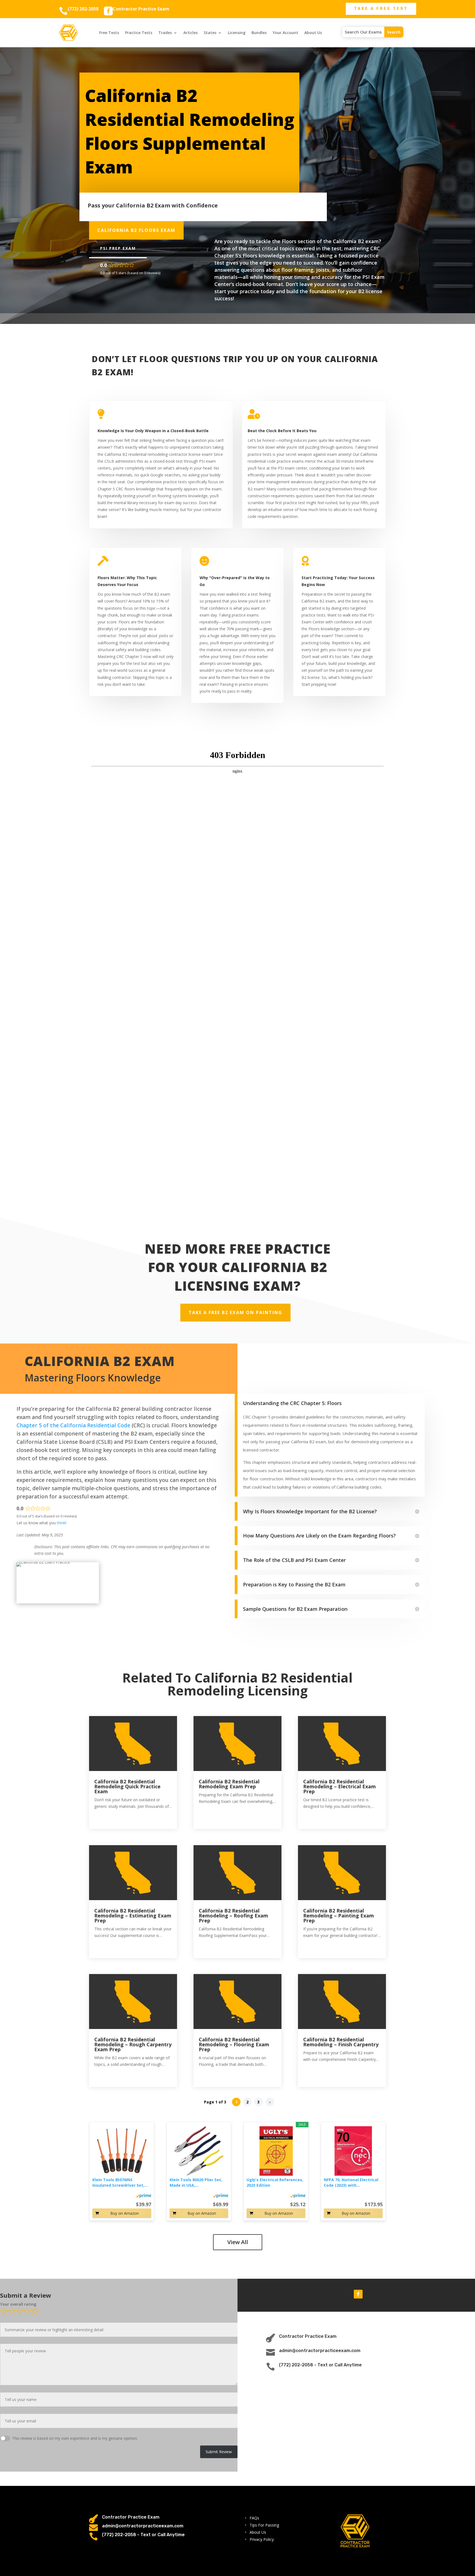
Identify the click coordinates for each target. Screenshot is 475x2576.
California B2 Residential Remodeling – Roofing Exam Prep (233, 1916)
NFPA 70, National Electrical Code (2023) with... (351, 2182)
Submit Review (219, 2452)
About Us (313, 33)
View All (238, 2242)
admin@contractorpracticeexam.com (320, 2351)
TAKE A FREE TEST (381, 9)
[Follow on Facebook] (358, 2294)
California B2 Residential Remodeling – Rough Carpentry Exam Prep (133, 2044)
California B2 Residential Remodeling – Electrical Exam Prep (339, 1786)
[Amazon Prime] (144, 2195)
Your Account (285, 33)
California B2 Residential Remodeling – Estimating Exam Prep (133, 1916)
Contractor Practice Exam (141, 9)
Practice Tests (139, 33)
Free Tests (109, 33)
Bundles (259, 33)
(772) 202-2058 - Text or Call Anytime (320, 2365)
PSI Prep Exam (118, 248)
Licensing (237, 33)
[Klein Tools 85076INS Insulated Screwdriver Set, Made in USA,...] (122, 2151)
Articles (190, 33)
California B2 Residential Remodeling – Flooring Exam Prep (234, 2044)
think (61, 1523)
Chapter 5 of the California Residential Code (73, 1425)
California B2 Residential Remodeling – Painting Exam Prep (339, 1916)
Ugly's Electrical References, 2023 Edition (275, 2182)
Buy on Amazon (125, 2213)
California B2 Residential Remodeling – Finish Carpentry (341, 2042)
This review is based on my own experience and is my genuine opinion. (75, 2438)
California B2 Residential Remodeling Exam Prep (229, 1784)
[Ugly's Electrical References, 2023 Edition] (276, 2151)
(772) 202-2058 (83, 9)
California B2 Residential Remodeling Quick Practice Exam (127, 1786)
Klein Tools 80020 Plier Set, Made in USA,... (196, 2182)
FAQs (254, 2518)
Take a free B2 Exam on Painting (235, 1312)
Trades (165, 33)
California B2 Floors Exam (136, 230)
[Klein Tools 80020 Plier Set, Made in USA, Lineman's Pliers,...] (199, 2151)
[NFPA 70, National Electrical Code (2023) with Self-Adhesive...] (353, 2151)
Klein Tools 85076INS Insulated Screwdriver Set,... (120, 2182)
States (210, 33)
